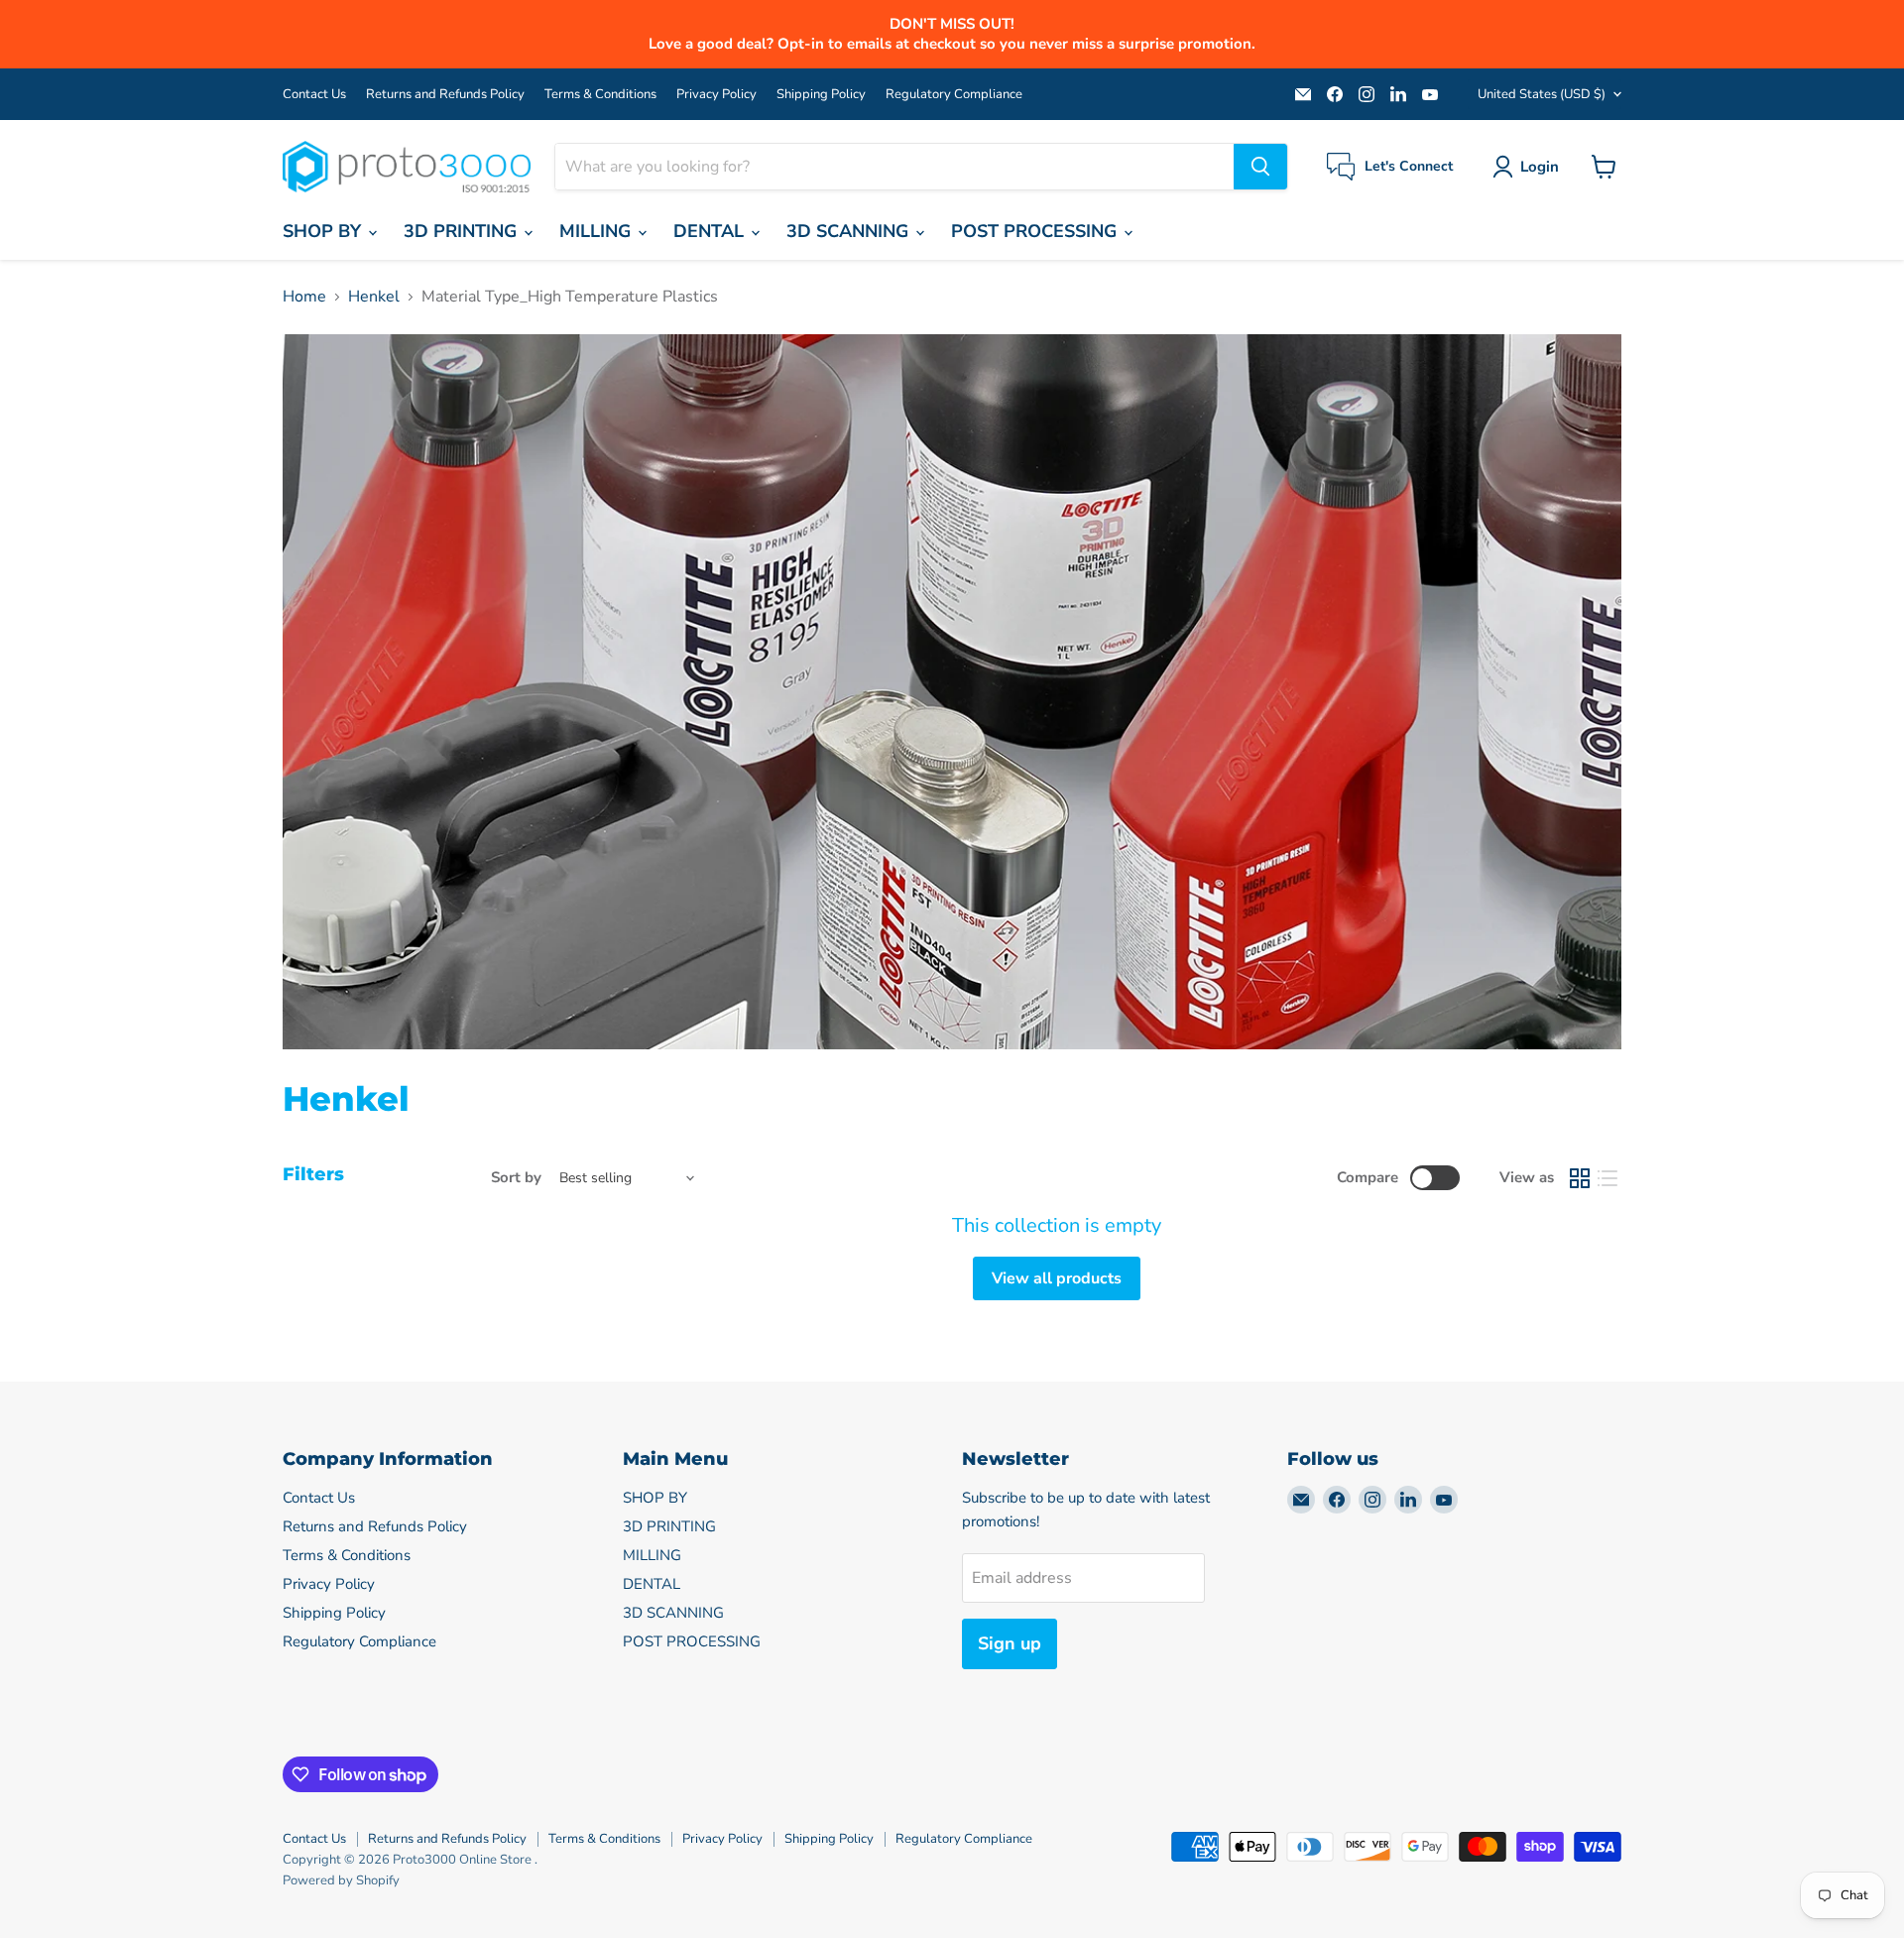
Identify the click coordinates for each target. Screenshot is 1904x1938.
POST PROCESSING (1036, 231)
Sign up (1010, 1643)
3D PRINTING (463, 231)
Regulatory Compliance (954, 95)
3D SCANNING (850, 231)
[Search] (1260, 167)
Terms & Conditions (600, 95)
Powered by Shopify (341, 1880)
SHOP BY (324, 231)
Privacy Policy (716, 95)
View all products (1057, 1278)
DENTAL (711, 231)
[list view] (1607, 1178)
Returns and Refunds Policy (445, 95)
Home (304, 297)
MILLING (597, 231)
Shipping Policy (821, 95)
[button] (1530, 167)
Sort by (516, 1178)
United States (1542, 94)
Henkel (374, 297)
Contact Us (314, 95)
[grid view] (1580, 1178)
